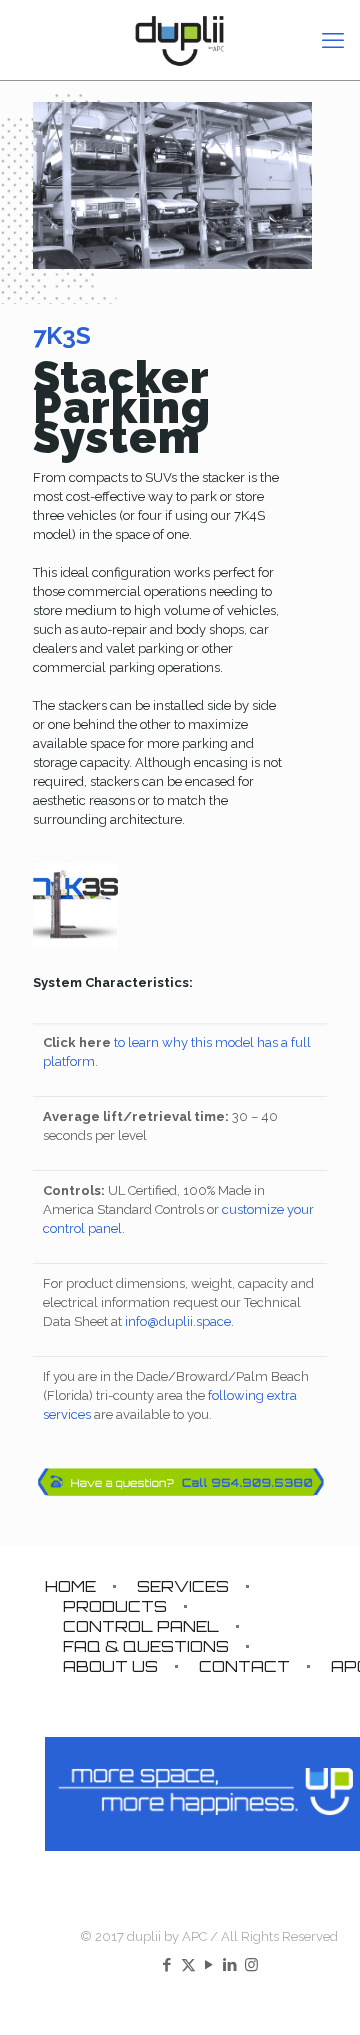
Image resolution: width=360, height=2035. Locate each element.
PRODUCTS (115, 1606)
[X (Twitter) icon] (188, 1965)
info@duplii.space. (179, 1321)
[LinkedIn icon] (230, 1965)
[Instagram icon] (251, 1965)
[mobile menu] (333, 40)
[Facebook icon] (167, 1965)
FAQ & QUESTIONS (146, 1646)
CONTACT (244, 1666)
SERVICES (183, 1586)
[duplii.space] (180, 40)
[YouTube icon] (209, 1965)
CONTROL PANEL (141, 1626)
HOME (70, 1586)
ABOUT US (110, 1666)
